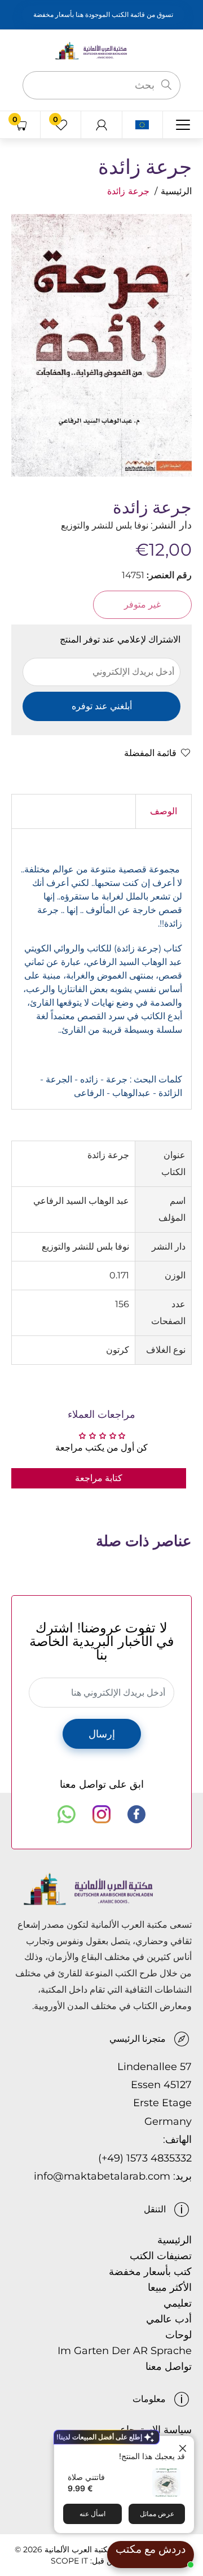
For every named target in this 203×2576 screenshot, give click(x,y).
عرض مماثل (157, 2514)
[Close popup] (184, 2446)
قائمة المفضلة (150, 753)
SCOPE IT (69, 2561)
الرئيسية (176, 191)
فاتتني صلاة (86, 2477)
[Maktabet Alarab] (101, 50)
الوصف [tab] (164, 811)
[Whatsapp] (67, 1814)
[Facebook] (136, 1814)
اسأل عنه (92, 2514)
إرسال (102, 1734)
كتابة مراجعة (99, 1478)
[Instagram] (101, 1814)
